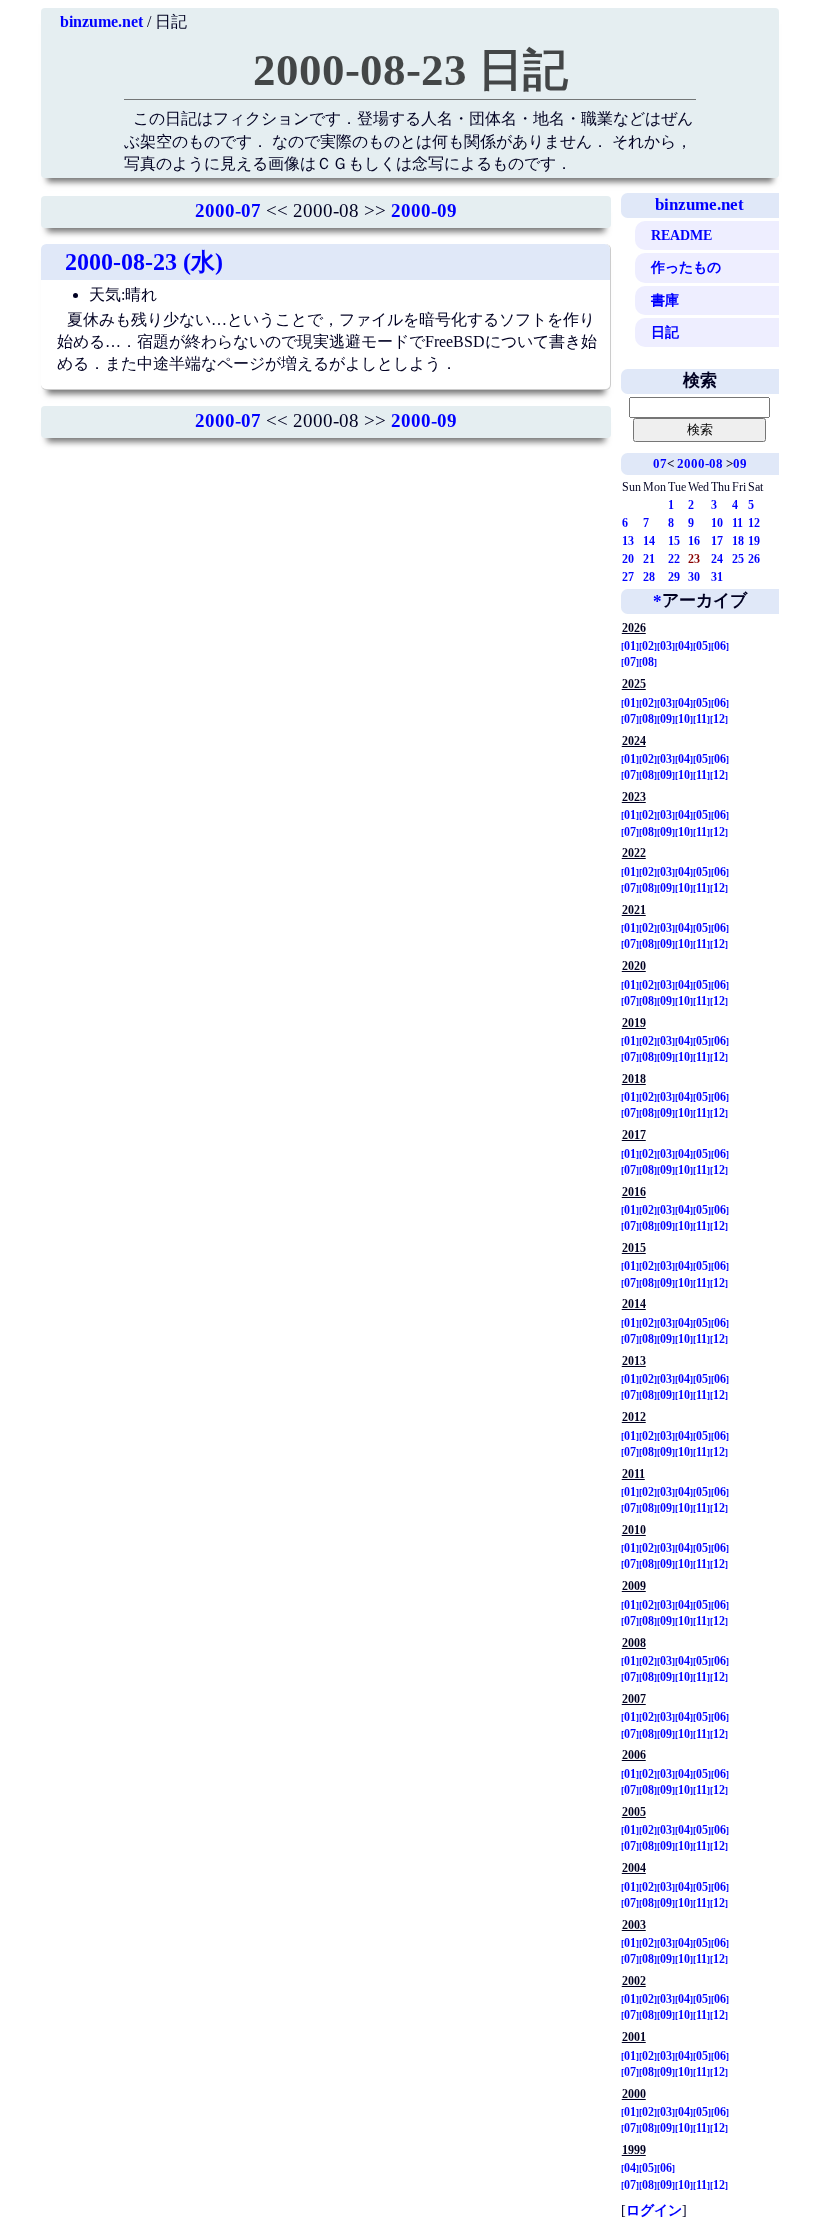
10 (717, 523)
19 (754, 541)
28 (649, 577)
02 (648, 646)
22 (674, 559)
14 (649, 541)
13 (628, 541)
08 (648, 662)
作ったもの (686, 267)
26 (754, 559)
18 (738, 541)
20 (628, 559)
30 (694, 577)
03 (666, 646)
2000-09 (424, 210)
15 (674, 541)
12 (754, 523)
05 (702, 646)
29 (674, 577)
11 (737, 523)
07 (660, 463)
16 (694, 541)
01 (630, 646)
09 (740, 463)
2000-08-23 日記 (410, 70)
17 (717, 541)
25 (738, 559)
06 (720, 646)
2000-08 (700, 463)
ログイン (654, 2210)
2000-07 (228, 210)
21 (649, 559)
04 (684, 646)
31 (717, 577)
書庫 (665, 300)
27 (628, 577)
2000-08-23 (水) (144, 262)
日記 (665, 332)
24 (717, 559)
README (681, 235)
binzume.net (101, 21)
